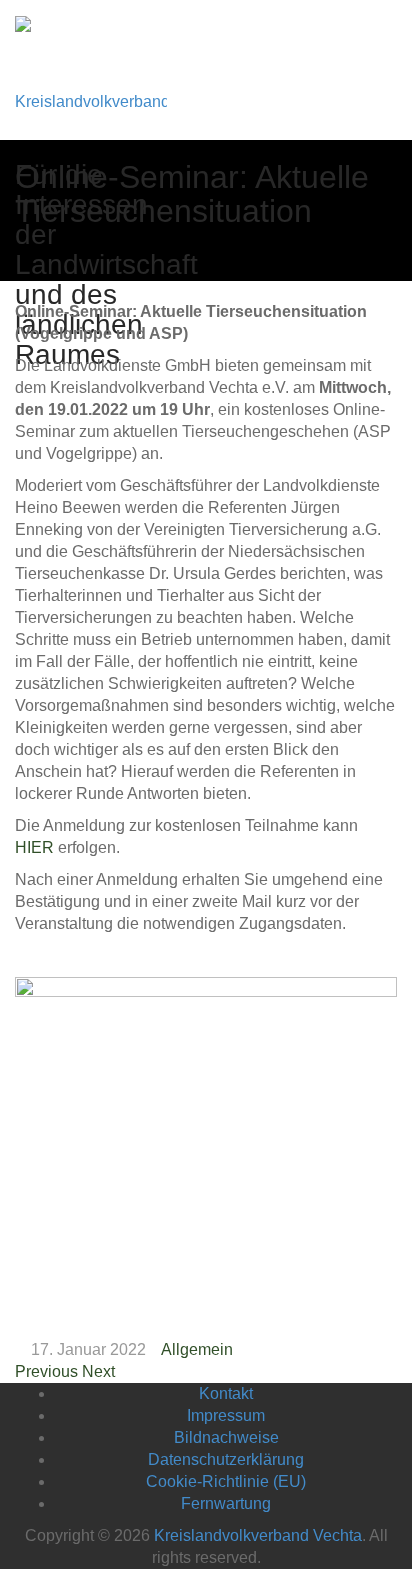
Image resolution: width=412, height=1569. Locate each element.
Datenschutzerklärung (226, 1459)
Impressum (226, 1415)
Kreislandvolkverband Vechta (258, 1535)
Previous (46, 1371)
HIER (34, 847)
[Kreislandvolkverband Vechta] (91, 69)
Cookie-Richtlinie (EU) (226, 1481)
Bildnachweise (226, 1437)
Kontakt (226, 1393)
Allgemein (197, 1349)
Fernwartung (226, 1503)
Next (98, 1371)
